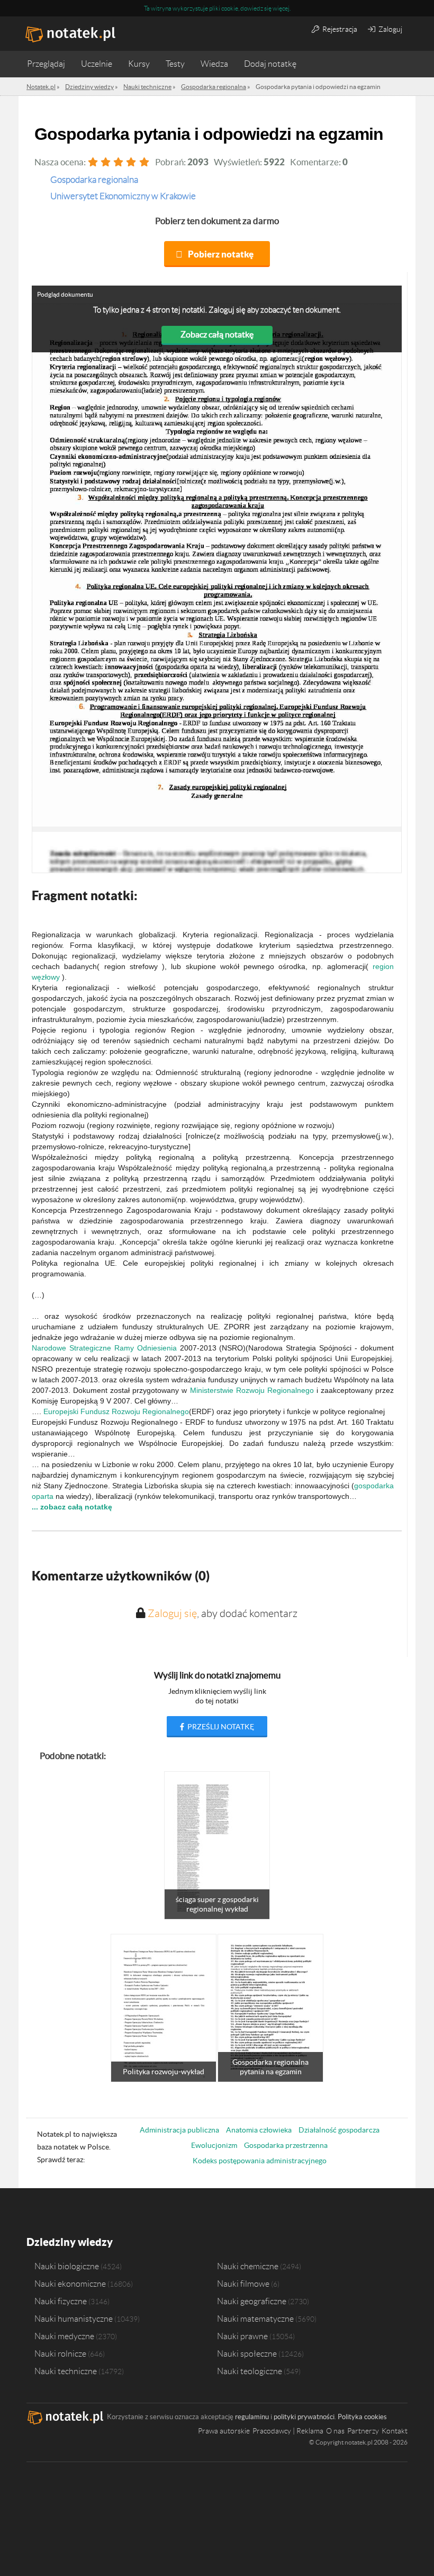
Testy (175, 64)
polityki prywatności (304, 2417)
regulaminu (252, 2417)
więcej (281, 8)
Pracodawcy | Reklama (288, 2431)
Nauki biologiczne (67, 2266)
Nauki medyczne (64, 2336)
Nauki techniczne (66, 2371)
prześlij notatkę (220, 1727)
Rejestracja (339, 29)
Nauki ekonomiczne (70, 2284)
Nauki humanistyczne (74, 2319)
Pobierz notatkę (221, 254)
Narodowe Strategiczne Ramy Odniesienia (104, 1348)
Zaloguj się (172, 1613)
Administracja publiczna (179, 2130)
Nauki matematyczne (255, 2319)
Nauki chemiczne (248, 2266)
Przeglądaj (46, 64)
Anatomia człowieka (259, 2130)
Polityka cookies (362, 2417)
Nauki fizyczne (61, 2301)
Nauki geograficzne (252, 2301)
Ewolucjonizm (214, 2145)
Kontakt (395, 2431)
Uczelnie (97, 64)
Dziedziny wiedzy (70, 2242)
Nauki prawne (242, 2336)
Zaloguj (390, 29)
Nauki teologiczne (250, 2371)
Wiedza (214, 64)
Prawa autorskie (224, 2431)
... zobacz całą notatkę (72, 1507)
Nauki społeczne (247, 2353)
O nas (335, 2431)
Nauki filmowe (243, 2284)
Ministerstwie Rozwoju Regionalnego (252, 1390)
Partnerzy (363, 2431)
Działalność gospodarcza (339, 2130)
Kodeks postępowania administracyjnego (260, 2161)
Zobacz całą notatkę (217, 334)
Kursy (139, 64)
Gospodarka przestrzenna (286, 2145)
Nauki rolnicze (60, 2353)
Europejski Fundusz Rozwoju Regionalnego (116, 1411)
